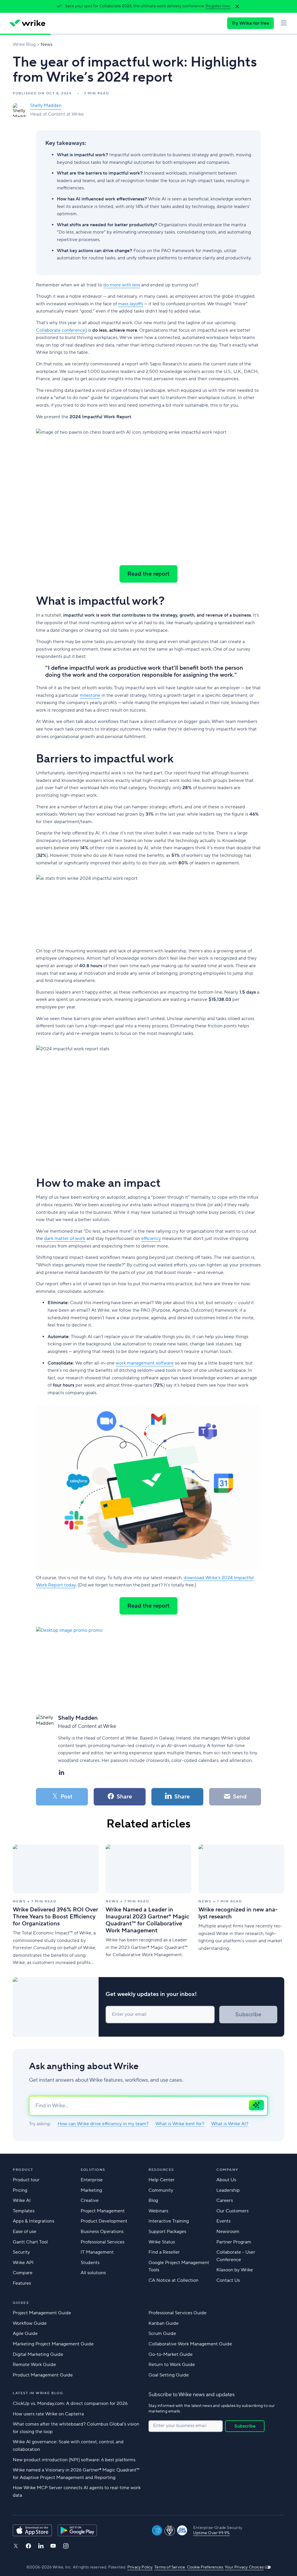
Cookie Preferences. (205, 2567)
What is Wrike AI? (230, 2124)
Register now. (218, 6)
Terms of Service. (170, 2567)
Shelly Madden (46, 105)
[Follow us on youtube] (53, 2546)
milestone (90, 695)
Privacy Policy (140, 2567)
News (47, 44)
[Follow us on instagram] (66, 2546)
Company (227, 2170)
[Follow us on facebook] (28, 2546)
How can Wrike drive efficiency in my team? (103, 2124)
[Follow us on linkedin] (41, 2546)
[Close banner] (237, 6)
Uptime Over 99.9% (211, 2533)
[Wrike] (27, 23)
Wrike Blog (24, 44)
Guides (21, 2303)
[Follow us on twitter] (16, 2546)
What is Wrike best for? (180, 2124)
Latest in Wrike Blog (38, 2393)
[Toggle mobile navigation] (284, 23)
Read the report (148, 574)
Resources (161, 2170)
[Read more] (56, 1905)
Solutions (93, 2170)
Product (23, 2170)
